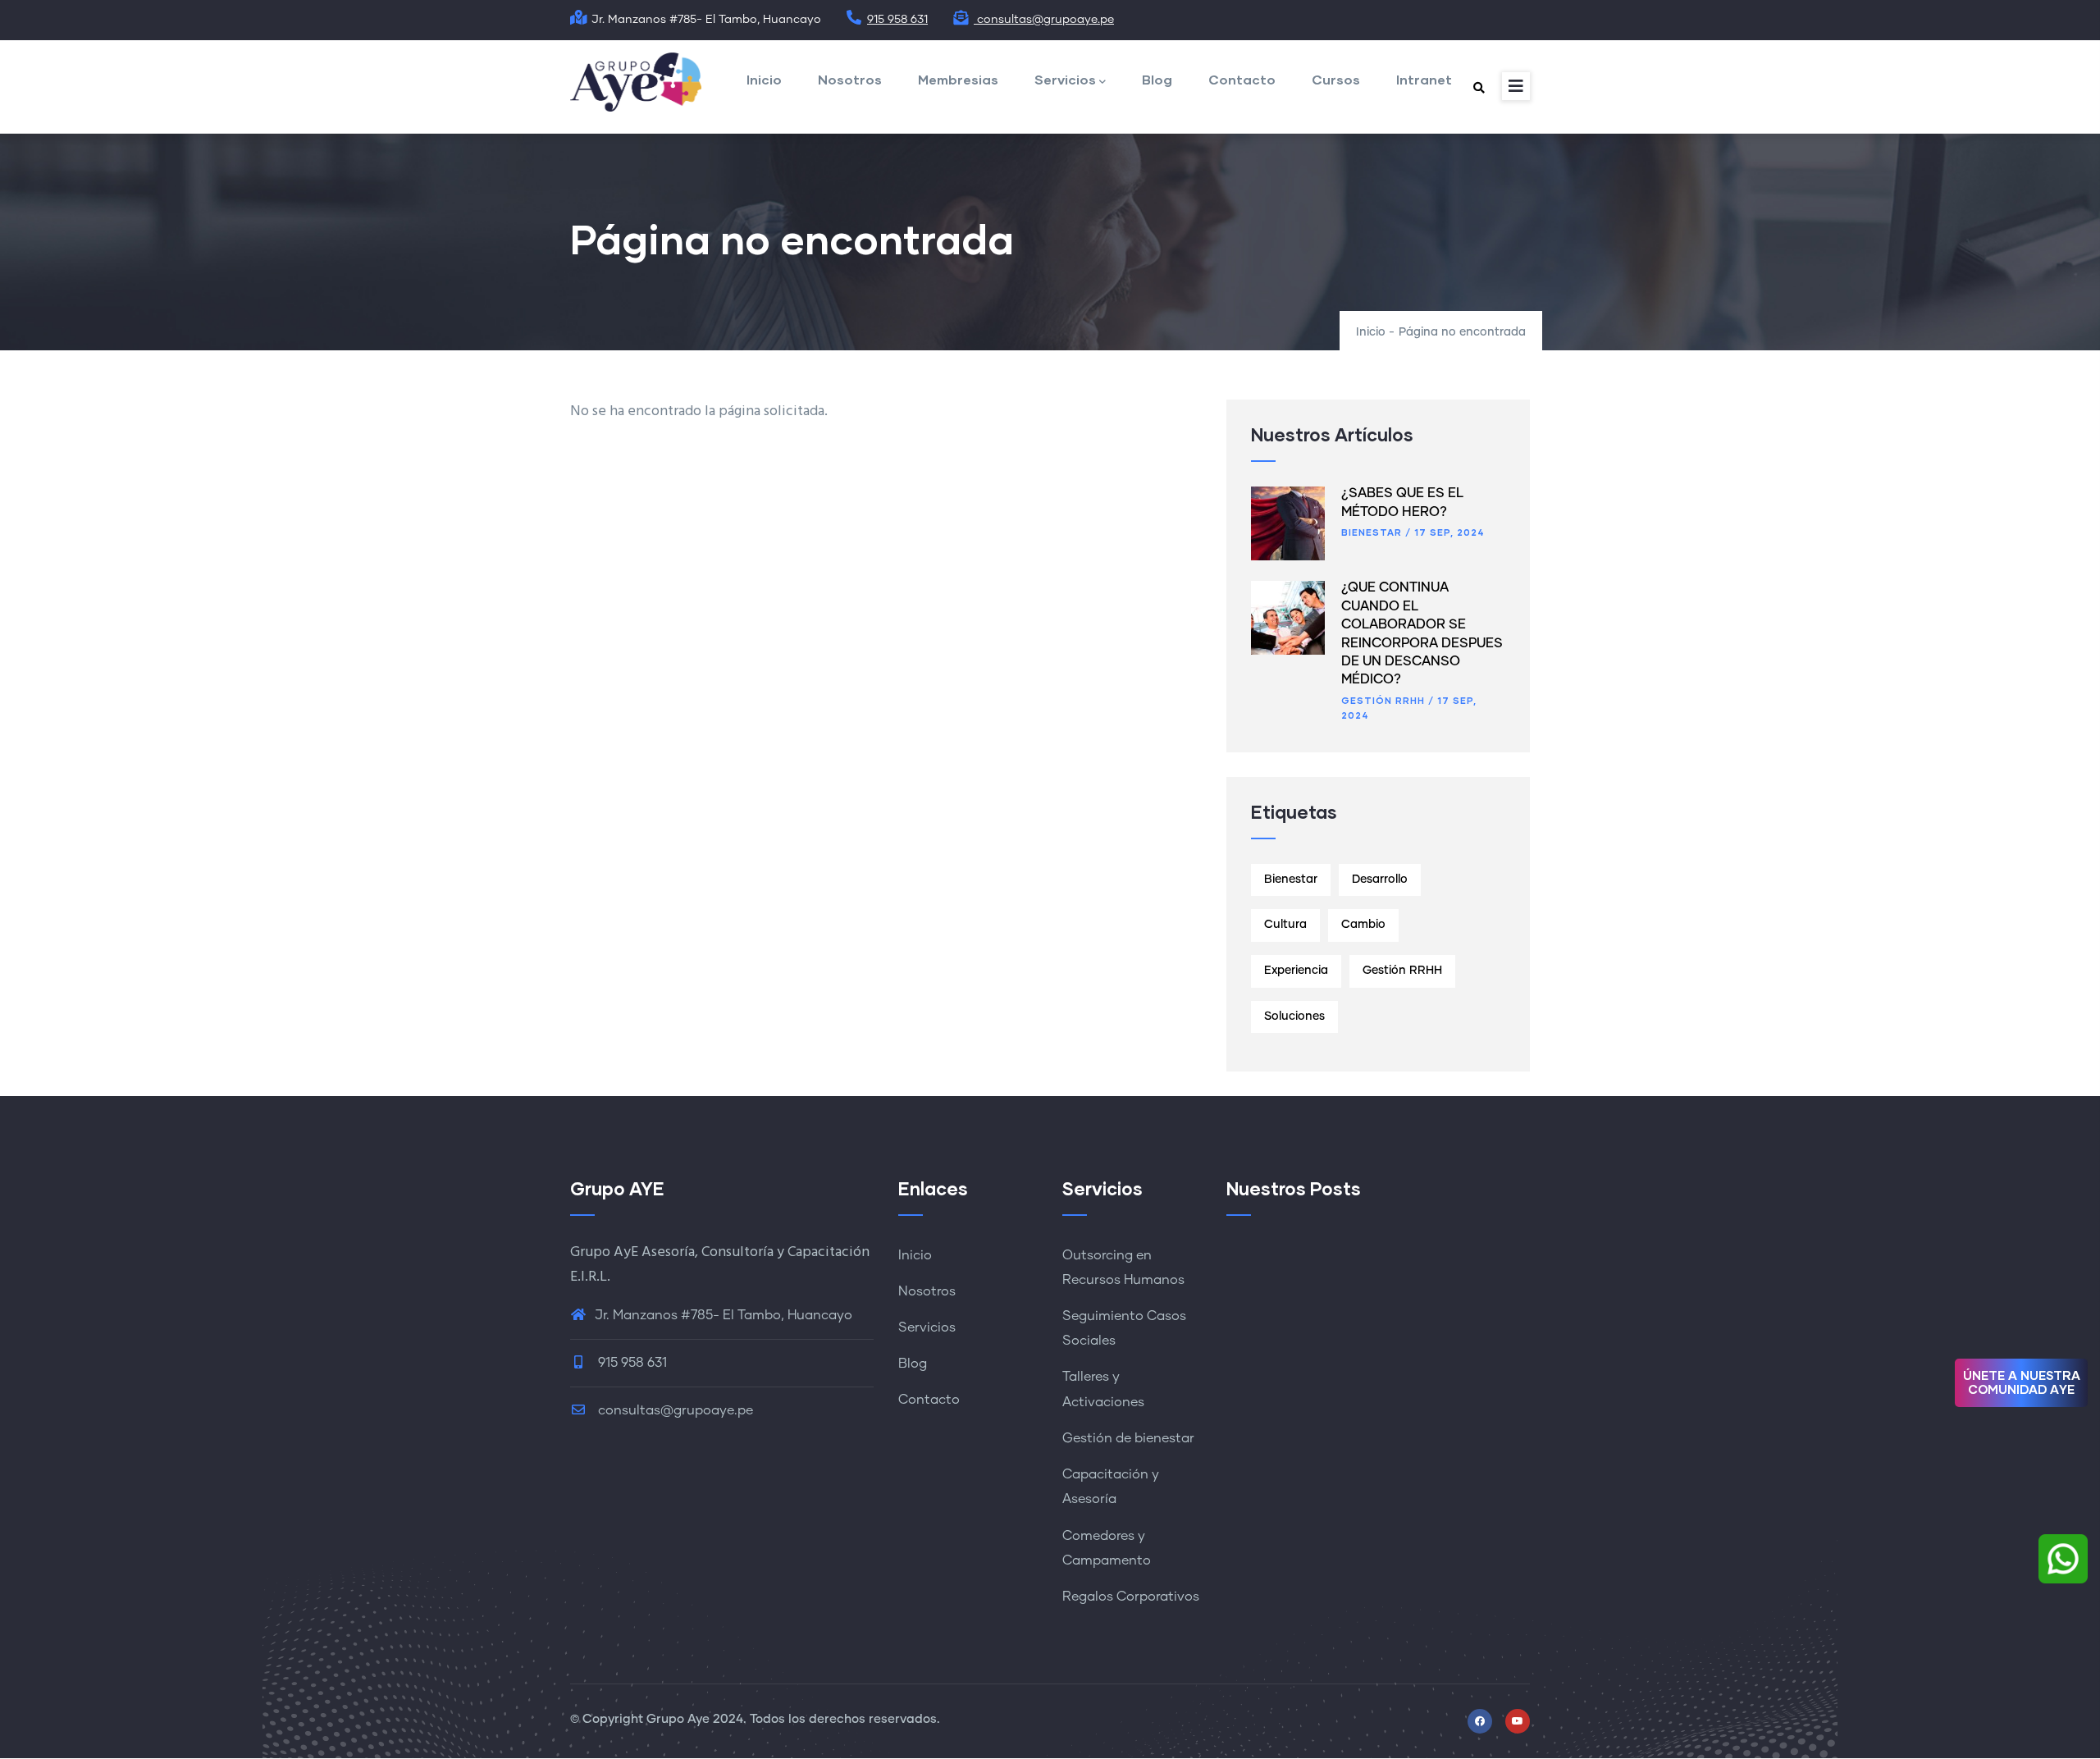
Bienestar (1372, 532)
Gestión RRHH (1383, 700)
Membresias (958, 79)
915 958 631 (897, 20)
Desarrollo (1380, 879)
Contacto (1242, 79)
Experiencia (1296, 971)
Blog (1157, 79)
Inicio (764, 79)
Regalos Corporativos (1131, 1597)
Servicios (1065, 79)
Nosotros (850, 79)
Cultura (1285, 925)
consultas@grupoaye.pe (1044, 20)
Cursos (1336, 79)
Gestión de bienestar (1128, 1438)
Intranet (1424, 79)
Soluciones (1294, 1017)
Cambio (1363, 925)
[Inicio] (636, 82)
